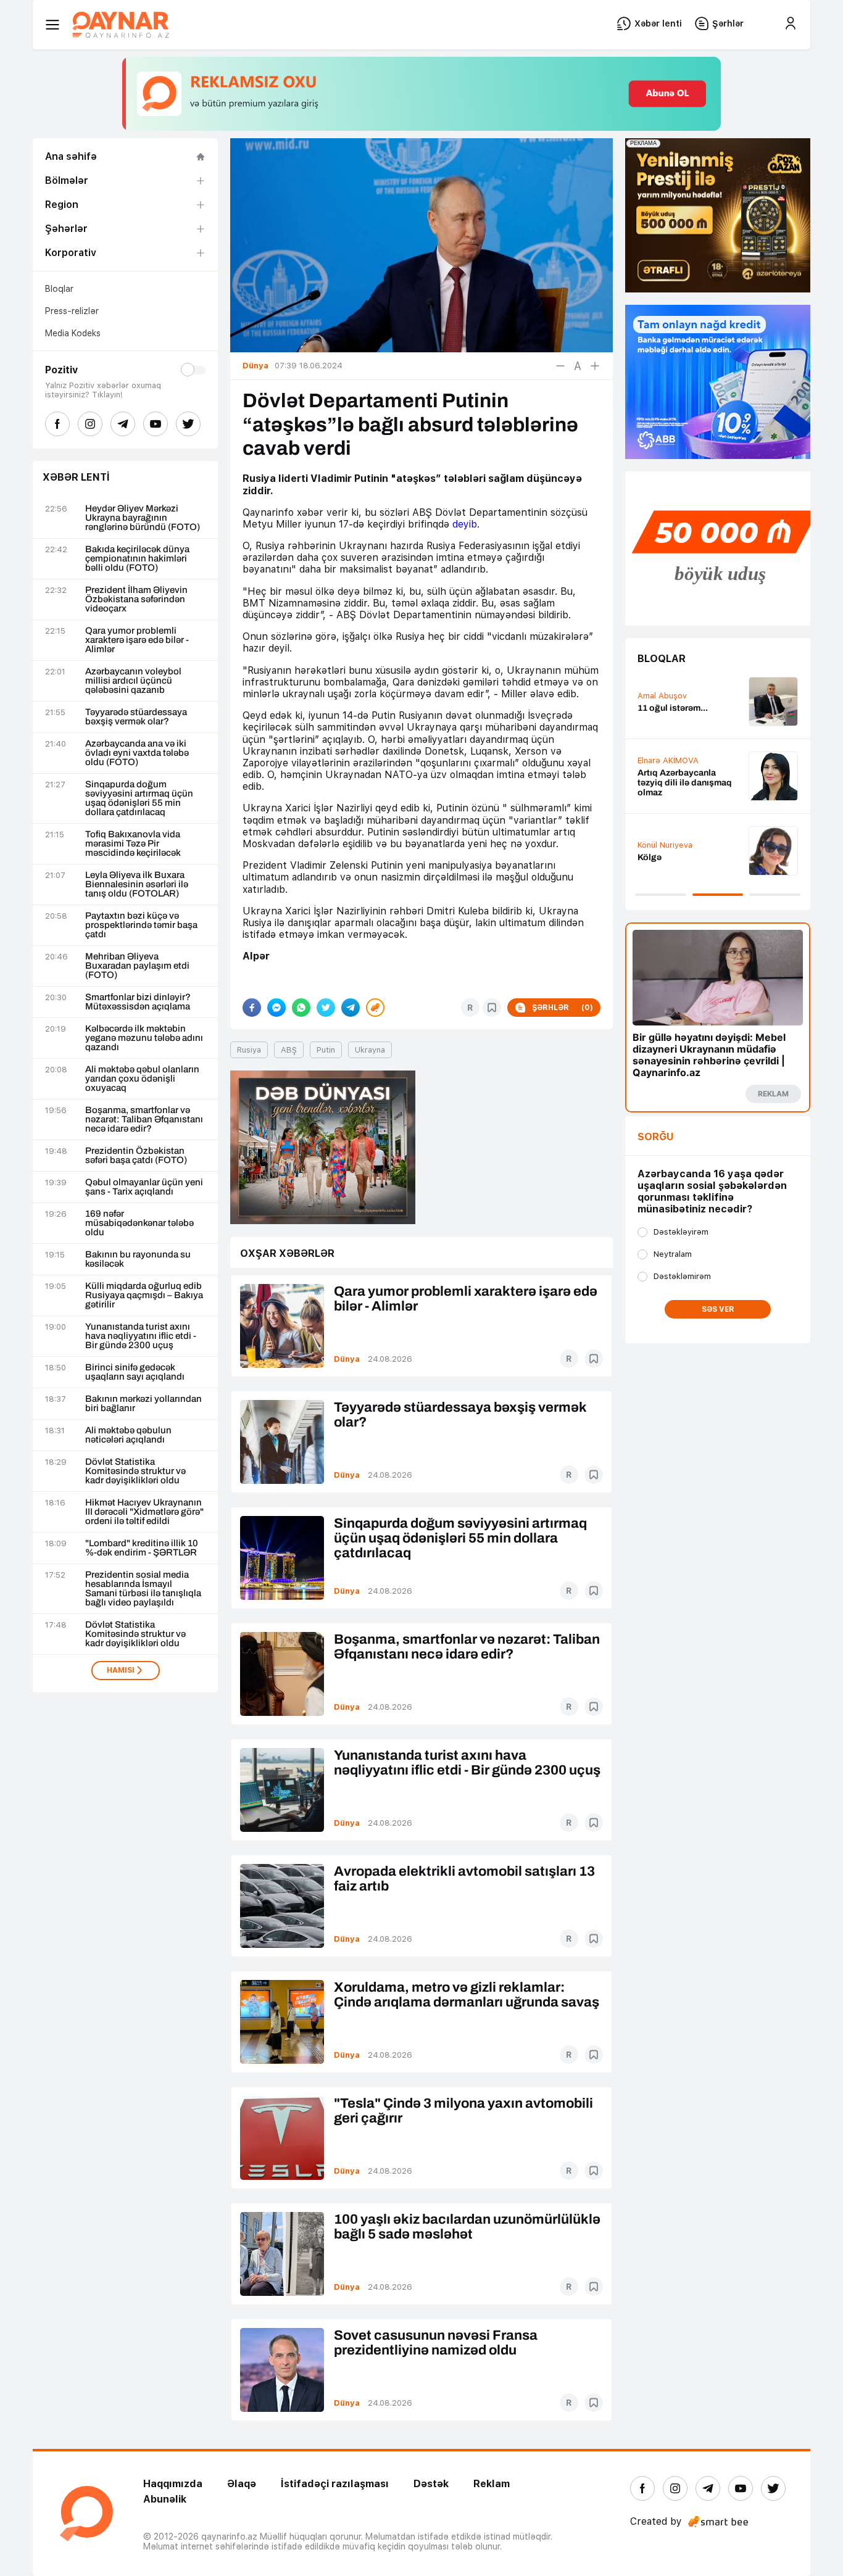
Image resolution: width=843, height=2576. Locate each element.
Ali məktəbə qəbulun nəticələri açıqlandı (128, 1435)
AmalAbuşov (662, 696)
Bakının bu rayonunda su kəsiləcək (138, 1259)
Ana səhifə (71, 156)
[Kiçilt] (560, 366)
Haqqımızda (173, 2484)
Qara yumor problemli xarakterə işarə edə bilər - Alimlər (137, 640)
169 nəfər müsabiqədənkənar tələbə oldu (139, 1223)
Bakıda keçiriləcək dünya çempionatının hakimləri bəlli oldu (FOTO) (137, 559)
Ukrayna (370, 1050)
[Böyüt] (595, 366)
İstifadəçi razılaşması (335, 2484)
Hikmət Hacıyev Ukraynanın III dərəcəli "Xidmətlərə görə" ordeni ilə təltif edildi (144, 1512)
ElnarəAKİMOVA (668, 760)
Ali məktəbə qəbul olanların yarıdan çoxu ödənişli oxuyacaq (142, 1079)
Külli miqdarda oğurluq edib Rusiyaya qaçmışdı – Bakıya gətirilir (144, 1295)
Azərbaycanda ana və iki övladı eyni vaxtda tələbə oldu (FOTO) (137, 753)
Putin (326, 1050)
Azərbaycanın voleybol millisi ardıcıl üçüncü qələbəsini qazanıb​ (133, 681)
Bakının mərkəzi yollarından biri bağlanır (143, 1404)
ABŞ (289, 1050)
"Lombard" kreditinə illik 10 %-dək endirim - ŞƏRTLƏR (142, 1548)
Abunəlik (165, 2499)
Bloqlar (59, 289)
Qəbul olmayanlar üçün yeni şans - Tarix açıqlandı (144, 1187)
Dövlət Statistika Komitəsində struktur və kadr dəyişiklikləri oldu (135, 1471)
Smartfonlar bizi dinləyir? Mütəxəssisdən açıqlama (138, 1002)
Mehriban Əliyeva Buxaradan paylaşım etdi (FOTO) (137, 966)
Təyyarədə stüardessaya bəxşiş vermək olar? (136, 717)
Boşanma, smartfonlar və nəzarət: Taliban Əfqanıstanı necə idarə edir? (144, 1120)
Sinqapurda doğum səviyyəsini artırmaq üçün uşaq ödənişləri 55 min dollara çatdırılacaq (139, 798)
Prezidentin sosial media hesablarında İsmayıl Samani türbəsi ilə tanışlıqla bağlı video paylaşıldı (143, 1589)
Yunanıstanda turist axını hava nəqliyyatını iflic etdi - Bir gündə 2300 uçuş (141, 1336)
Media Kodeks (73, 333)
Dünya (347, 1359)
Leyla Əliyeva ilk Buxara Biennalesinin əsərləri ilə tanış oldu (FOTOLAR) (137, 884)
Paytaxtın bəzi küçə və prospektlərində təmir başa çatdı (141, 925)
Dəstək (431, 2484)
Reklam (492, 2484)
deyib (465, 524)
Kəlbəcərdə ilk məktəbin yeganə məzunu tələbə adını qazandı (144, 1038)
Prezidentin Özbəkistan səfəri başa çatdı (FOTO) (136, 1156)
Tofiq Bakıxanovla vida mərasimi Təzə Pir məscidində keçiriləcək (133, 844)
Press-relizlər (72, 311)
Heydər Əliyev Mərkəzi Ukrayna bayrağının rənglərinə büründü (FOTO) (143, 518)
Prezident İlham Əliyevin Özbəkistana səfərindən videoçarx (136, 599)
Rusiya (249, 1050)
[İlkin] (578, 366)
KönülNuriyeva (665, 845)
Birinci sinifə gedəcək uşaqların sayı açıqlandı (135, 1372)
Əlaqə (242, 2484)
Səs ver (718, 1309)
